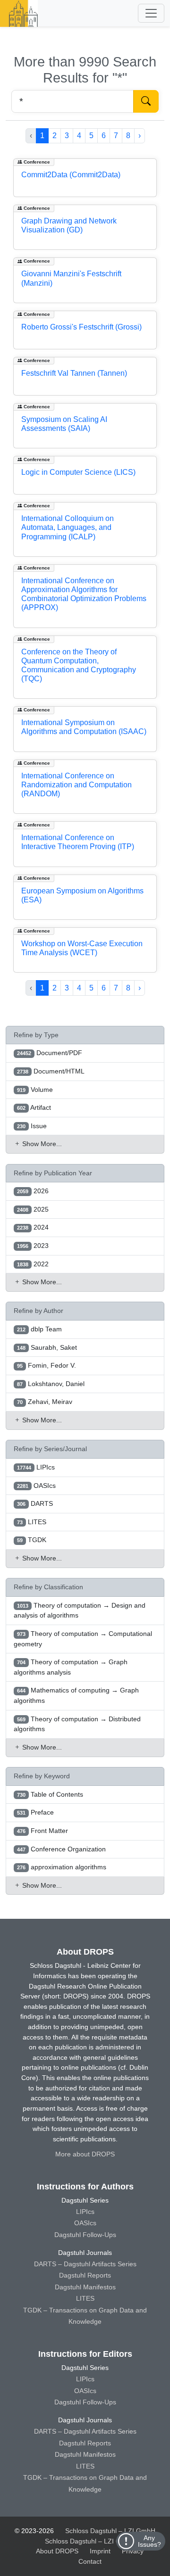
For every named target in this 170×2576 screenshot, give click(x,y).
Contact (90, 2561)
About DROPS (57, 2551)
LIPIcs (85, 2212)
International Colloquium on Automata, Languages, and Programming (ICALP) (68, 527)
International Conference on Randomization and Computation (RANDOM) (76, 785)
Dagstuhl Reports (85, 2275)
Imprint (100, 2551)
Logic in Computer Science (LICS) (78, 472)
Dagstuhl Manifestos (85, 2287)
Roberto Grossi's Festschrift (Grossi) (81, 327)
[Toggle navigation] (151, 13)
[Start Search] (146, 101)
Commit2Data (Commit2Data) (71, 175)
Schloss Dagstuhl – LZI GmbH (110, 2531)
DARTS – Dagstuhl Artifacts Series (85, 2264)
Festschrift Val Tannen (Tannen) (74, 373)
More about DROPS (85, 2154)
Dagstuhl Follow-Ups (85, 2235)
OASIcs (85, 2223)
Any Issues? (149, 2541)
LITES (85, 2298)
